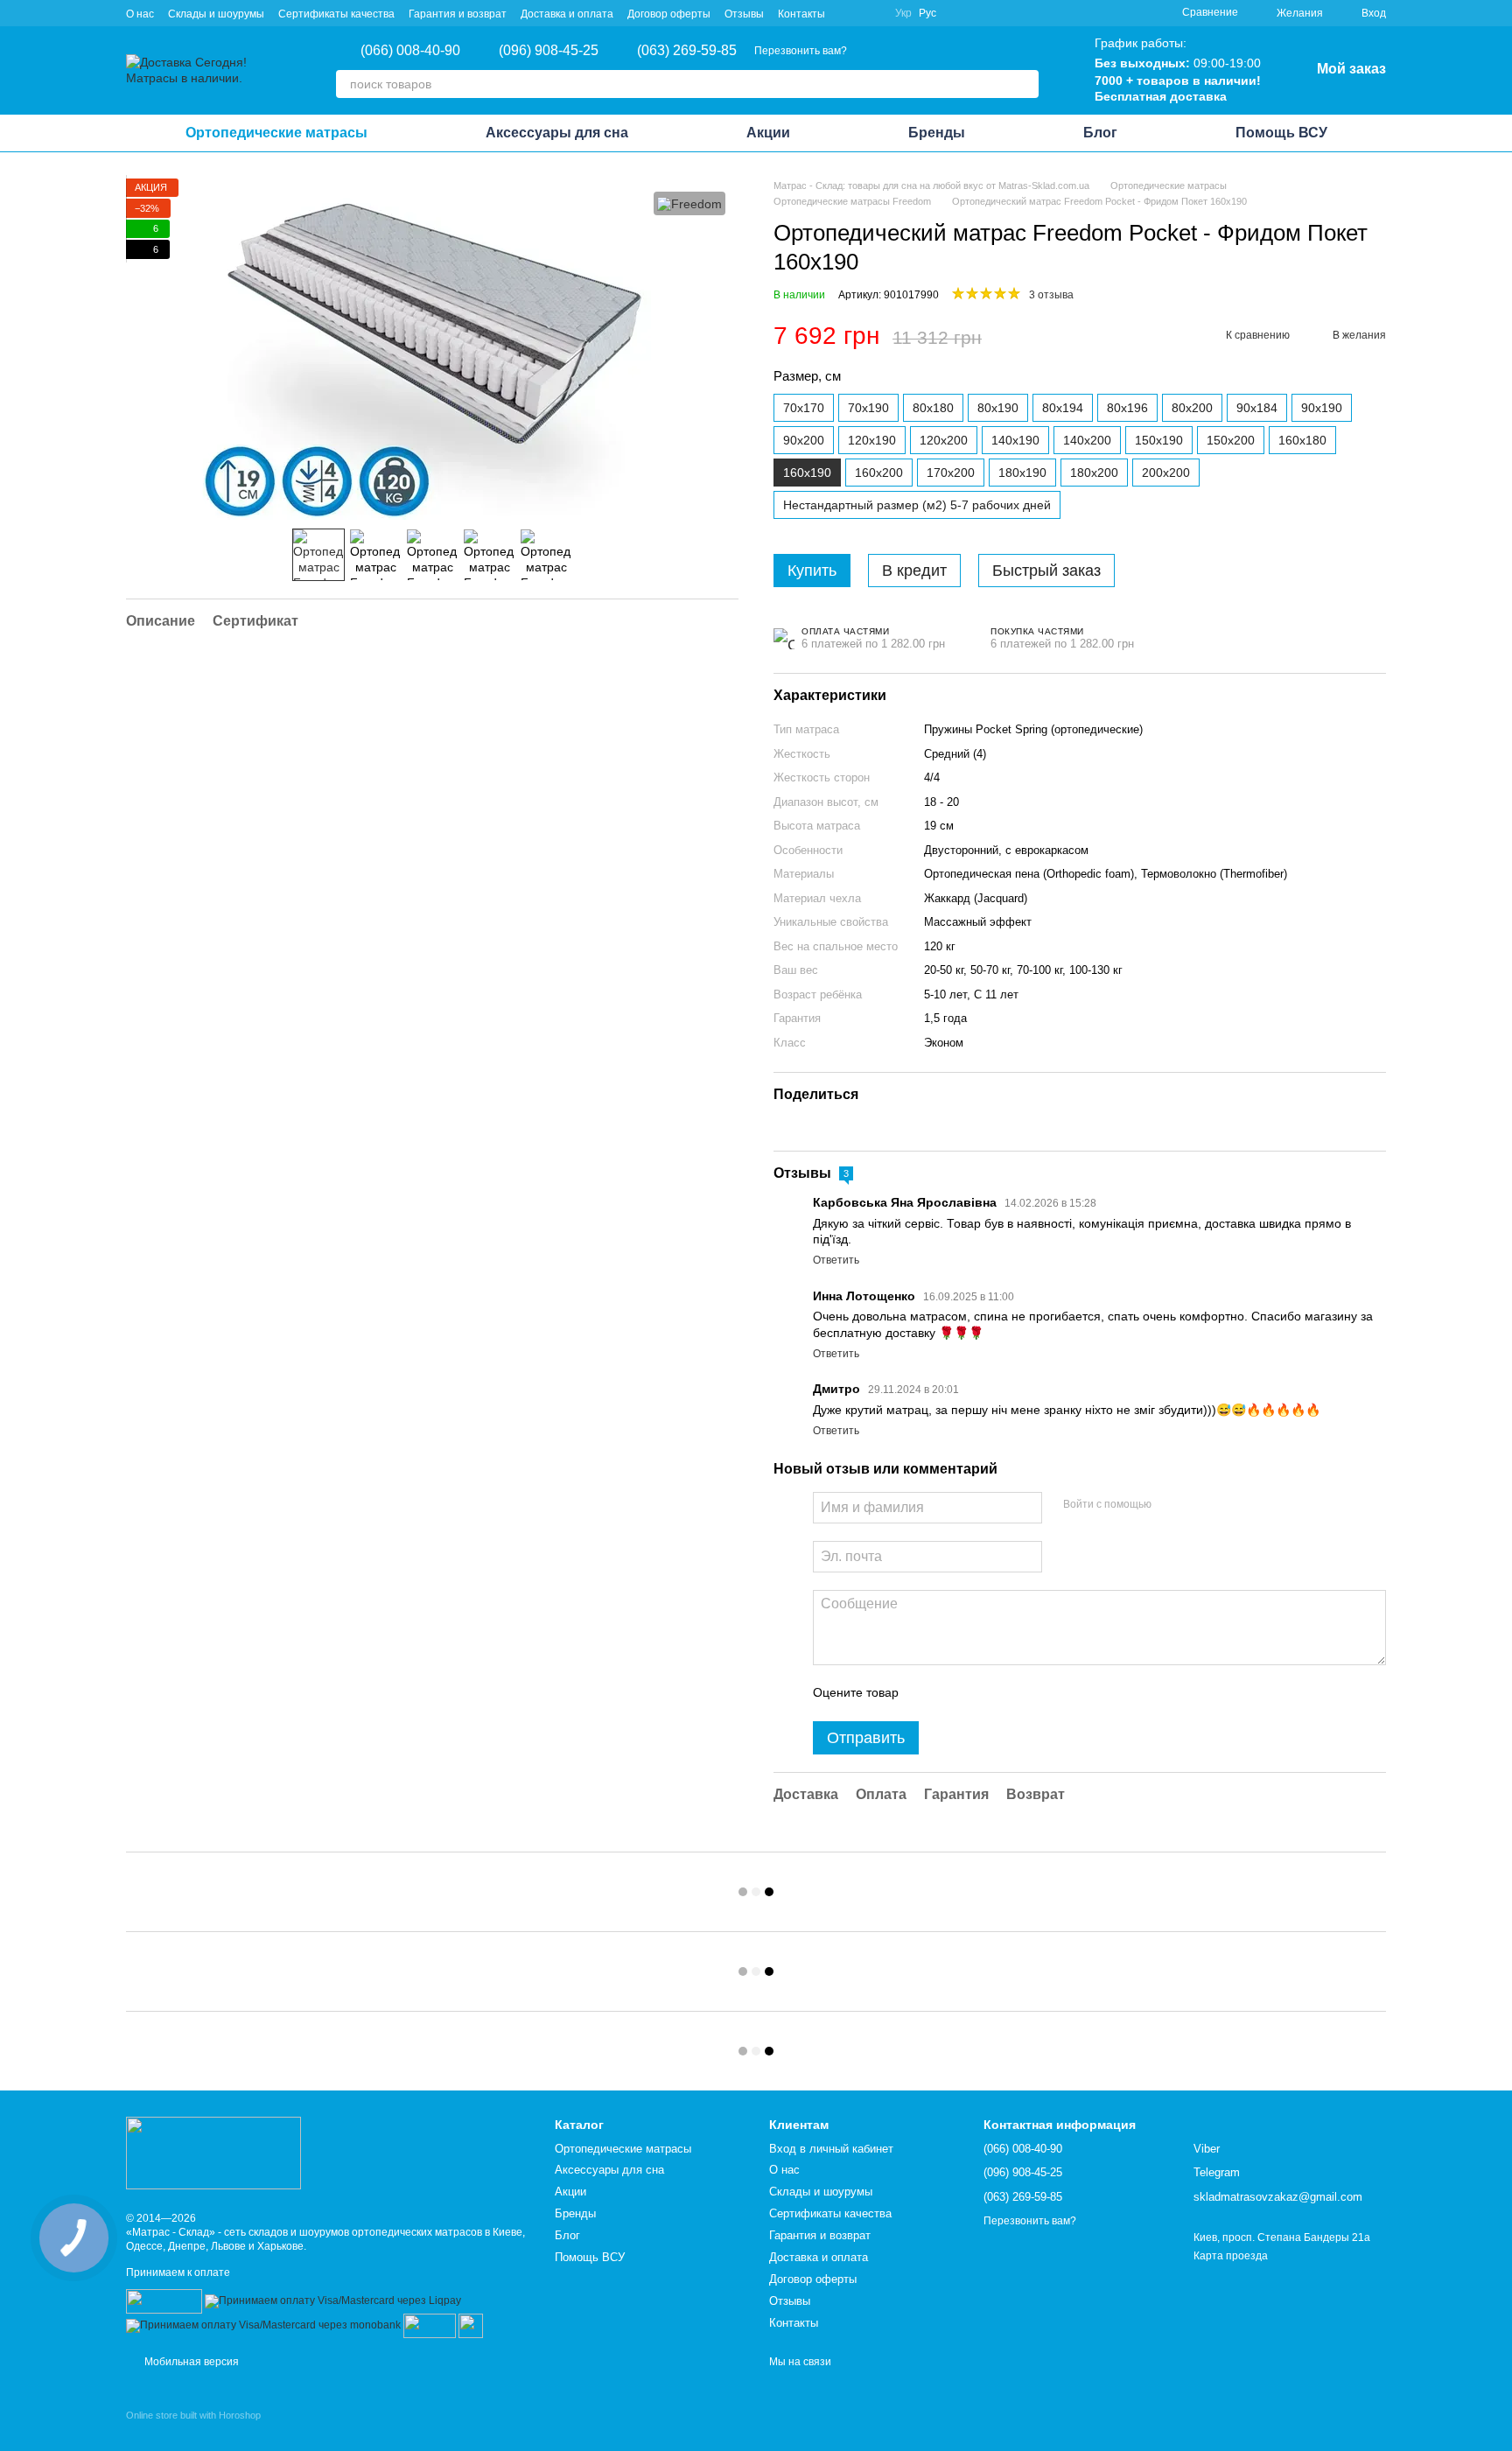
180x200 (1094, 473)
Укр (903, 13)
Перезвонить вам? (801, 51)
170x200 (951, 473)
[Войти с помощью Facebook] (1171, 1505)
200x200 (1166, 473)
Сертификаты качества (336, 14)
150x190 (1159, 440)
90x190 (1322, 408)
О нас (140, 14)
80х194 (1063, 408)
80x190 (998, 408)
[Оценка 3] (983, 1693)
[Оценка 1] (927, 1693)
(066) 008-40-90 (410, 51)
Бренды (937, 133)
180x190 (1022, 473)
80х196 (1127, 408)
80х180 (933, 408)
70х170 (804, 408)
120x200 (944, 440)
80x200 (1192, 408)
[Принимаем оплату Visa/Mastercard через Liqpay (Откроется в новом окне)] (333, 2300)
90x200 (804, 440)
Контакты (801, 14)
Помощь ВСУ (1281, 133)
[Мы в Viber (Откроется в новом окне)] (850, 13)
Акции (768, 133)
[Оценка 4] (1011, 1693)
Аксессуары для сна (557, 133)
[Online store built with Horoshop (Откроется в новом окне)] (193, 2430)
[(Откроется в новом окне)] (430, 2325)
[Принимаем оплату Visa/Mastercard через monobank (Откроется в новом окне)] (263, 2325)
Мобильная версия (190, 2362)
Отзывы (744, 14)
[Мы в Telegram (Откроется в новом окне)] (871, 13)
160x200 (879, 473)
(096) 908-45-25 (549, 51)
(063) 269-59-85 (687, 51)
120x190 (872, 440)
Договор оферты (669, 14)
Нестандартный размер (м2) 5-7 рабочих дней (917, 505)
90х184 (1257, 408)
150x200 (1231, 440)
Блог (1100, 133)
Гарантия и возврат (458, 14)
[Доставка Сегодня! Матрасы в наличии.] (213, 2153)
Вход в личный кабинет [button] (831, 2149)
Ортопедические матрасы (276, 133)
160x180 (1302, 440)
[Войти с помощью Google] (1199, 1505)
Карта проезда (1231, 2256)
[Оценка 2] (955, 1693)
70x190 (868, 408)
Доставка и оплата (567, 14)
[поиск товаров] (1025, 84)
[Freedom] (689, 203)
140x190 (1015, 440)
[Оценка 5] (1039, 1693)
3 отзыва (1051, 295)
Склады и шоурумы (216, 14)
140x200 (1087, 440)
